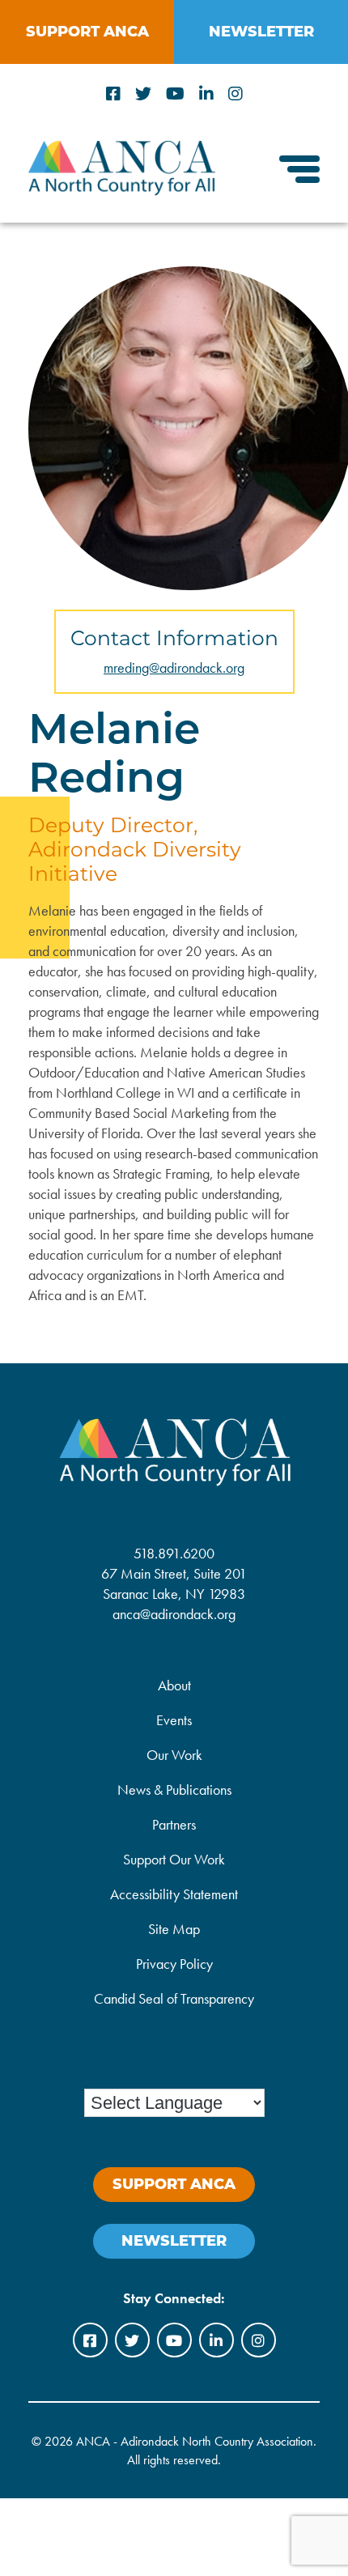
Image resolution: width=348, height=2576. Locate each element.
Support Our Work (174, 1859)
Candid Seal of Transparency (174, 1998)
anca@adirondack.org (174, 1614)
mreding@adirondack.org (174, 667)
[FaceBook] (113, 94)
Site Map (174, 1929)
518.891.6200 (174, 1553)
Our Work (174, 1755)
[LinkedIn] (206, 94)
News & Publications (174, 1790)
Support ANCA (87, 32)
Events (174, 1720)
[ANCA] (122, 190)
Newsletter (261, 32)
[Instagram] (236, 94)
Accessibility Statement (174, 1894)
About (174, 1685)
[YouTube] (175, 94)
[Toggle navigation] (299, 171)
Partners (174, 1824)
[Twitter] (143, 94)
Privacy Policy (174, 1964)
